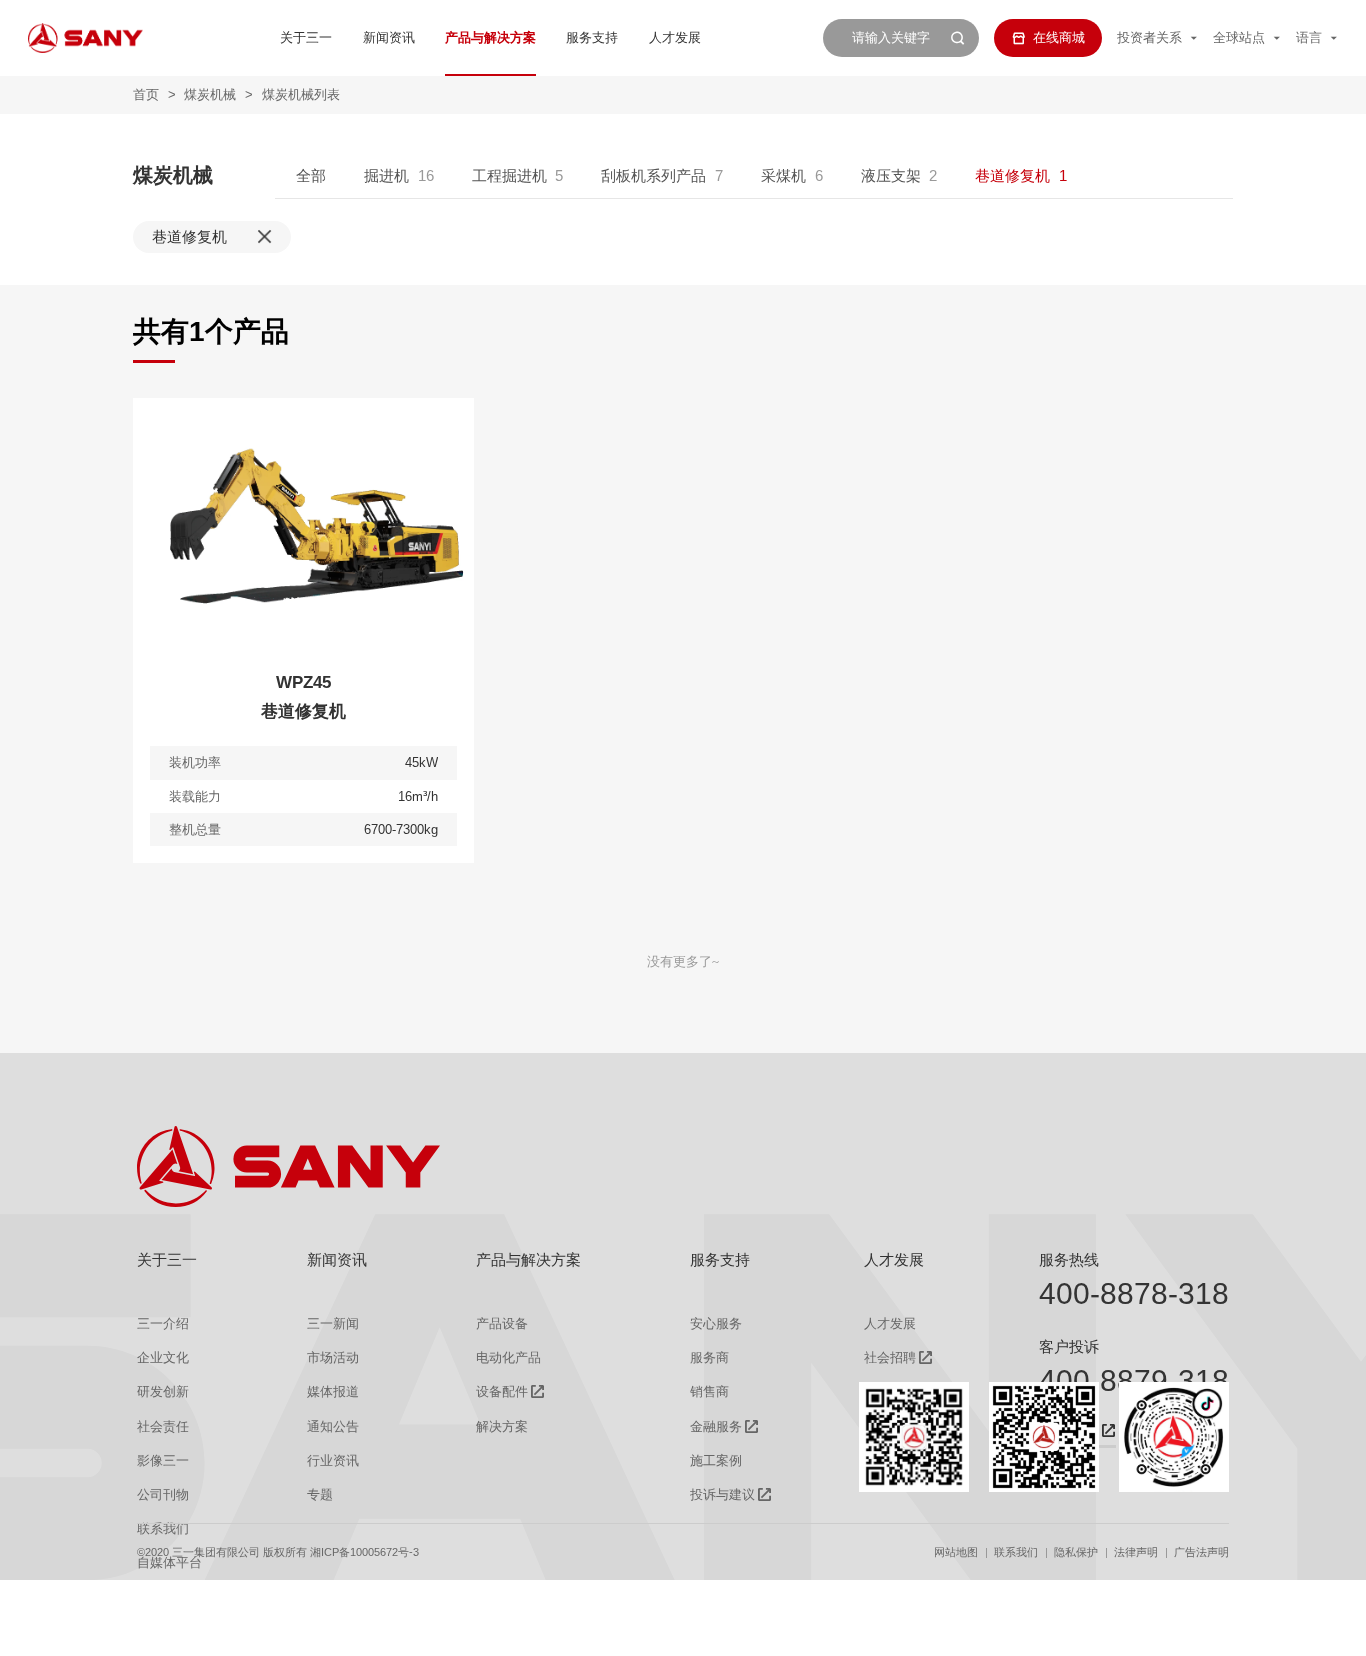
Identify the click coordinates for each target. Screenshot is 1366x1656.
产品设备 (502, 1323)
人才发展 (675, 37)
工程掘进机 (509, 175)
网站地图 (956, 1552)
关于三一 (306, 37)
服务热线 (1069, 1259)
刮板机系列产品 (653, 175)
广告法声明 (1201, 1552)
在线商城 (1059, 37)
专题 (320, 1494)
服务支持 (592, 37)
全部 (311, 175)
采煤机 (783, 175)
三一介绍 (163, 1323)
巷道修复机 (1012, 175)
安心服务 (716, 1323)
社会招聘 (890, 1357)
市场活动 (333, 1357)
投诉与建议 (722, 1494)
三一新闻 (333, 1323)
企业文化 (163, 1357)
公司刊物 (163, 1494)
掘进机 (386, 175)
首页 (146, 94)
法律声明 (1136, 1552)
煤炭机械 (210, 94)
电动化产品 (508, 1357)
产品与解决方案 (490, 37)
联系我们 (1016, 1552)
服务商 (709, 1357)
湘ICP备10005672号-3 (364, 1552)
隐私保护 (1076, 1552)
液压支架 (891, 175)
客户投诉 (1069, 1346)
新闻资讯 (389, 37)
